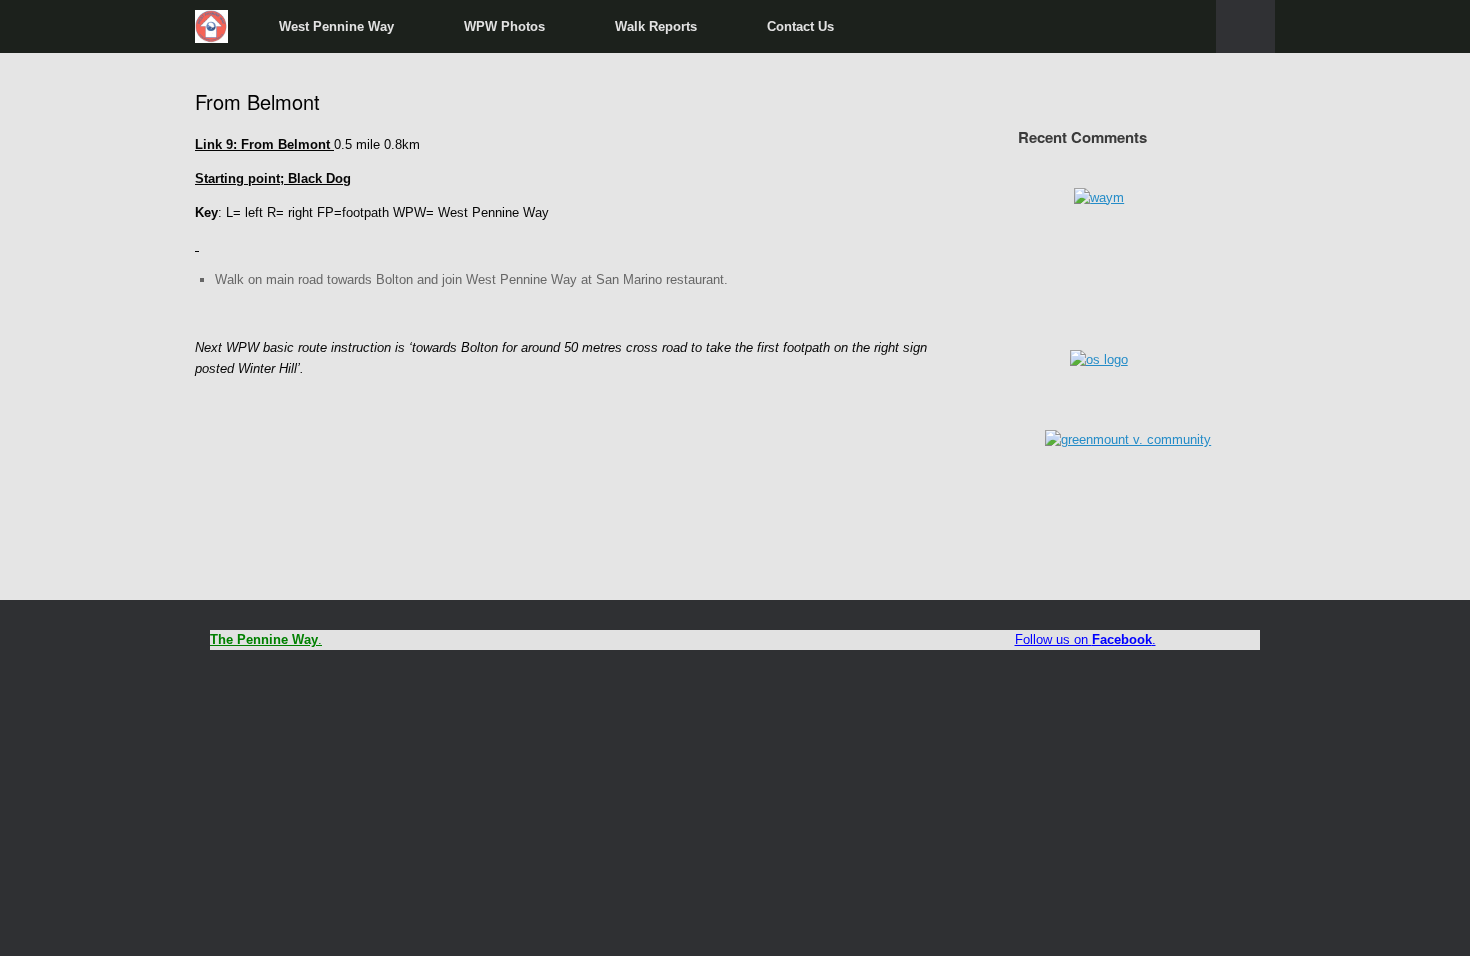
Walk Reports (656, 26)
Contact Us (800, 26)
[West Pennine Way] (212, 26)
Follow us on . (1085, 639)
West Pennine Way (336, 26)
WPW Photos (504, 26)
